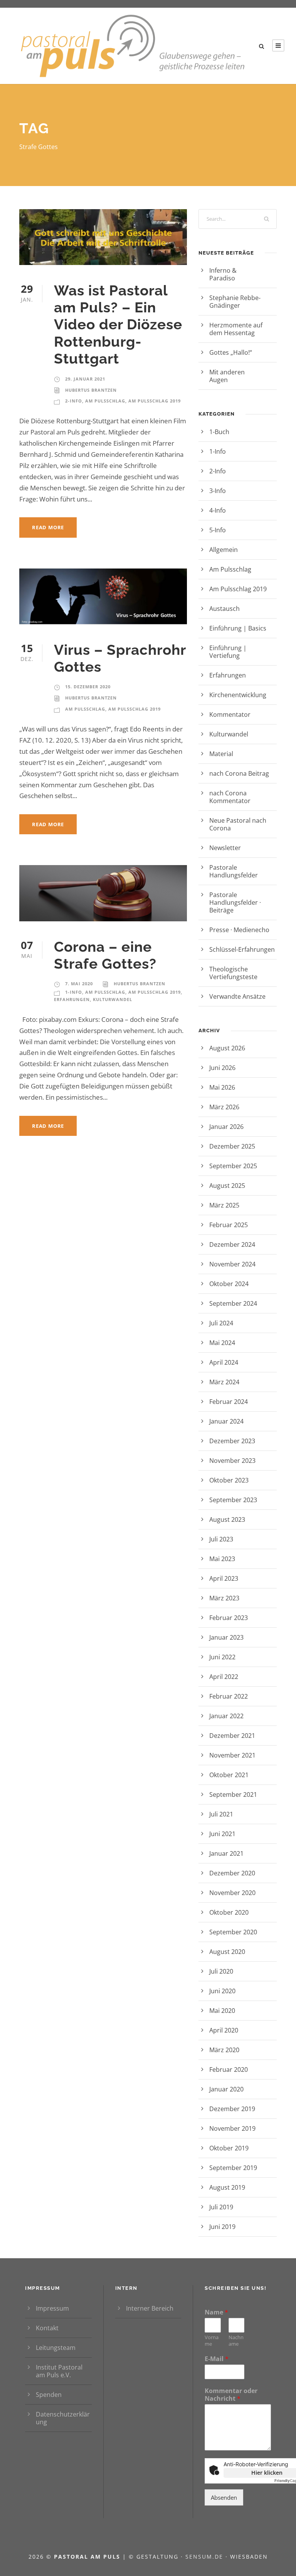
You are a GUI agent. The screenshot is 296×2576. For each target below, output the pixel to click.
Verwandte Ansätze (237, 996)
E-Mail (217, 2359)
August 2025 (227, 1186)
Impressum (52, 2308)
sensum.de (205, 2557)
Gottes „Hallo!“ (241, 352)
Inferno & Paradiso (232, 274)
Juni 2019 (222, 2227)
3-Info (218, 491)
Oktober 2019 (229, 2148)
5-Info (218, 530)
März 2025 (224, 1205)
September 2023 (233, 1500)
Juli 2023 (221, 1539)
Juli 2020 (221, 1971)
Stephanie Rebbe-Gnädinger (235, 302)
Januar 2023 (226, 1637)
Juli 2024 (221, 1323)
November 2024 (232, 1264)
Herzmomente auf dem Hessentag (236, 329)
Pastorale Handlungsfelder (234, 871)
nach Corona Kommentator (230, 797)
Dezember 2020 (232, 1873)
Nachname (236, 2341)
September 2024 (233, 1303)
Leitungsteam (56, 2348)
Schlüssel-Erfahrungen (242, 949)
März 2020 (224, 2050)
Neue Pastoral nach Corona (238, 824)
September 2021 (233, 1794)
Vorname (212, 2341)
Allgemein (224, 550)
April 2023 (224, 1578)
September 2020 (233, 1932)
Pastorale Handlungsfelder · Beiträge (235, 902)
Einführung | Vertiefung (228, 652)
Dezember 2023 (232, 1441)
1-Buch (219, 432)
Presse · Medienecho (239, 930)
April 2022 (224, 1677)
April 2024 (224, 1362)
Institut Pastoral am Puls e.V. (59, 2371)
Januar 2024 (226, 1421)
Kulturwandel (113, 999)
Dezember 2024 (232, 1244)
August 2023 (227, 1519)
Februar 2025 (229, 1225)
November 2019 (232, 2128)
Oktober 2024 (229, 1284)
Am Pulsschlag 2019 (155, 401)
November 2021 (232, 1755)
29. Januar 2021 (85, 379)
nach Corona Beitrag (239, 773)
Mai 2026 (222, 1087)
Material (221, 754)
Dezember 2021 (232, 1736)
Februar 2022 (229, 1696)
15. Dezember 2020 (88, 687)
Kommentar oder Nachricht (231, 2395)
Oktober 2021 (229, 1775)
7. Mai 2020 (79, 984)
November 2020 (232, 1893)
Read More (48, 527)
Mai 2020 (222, 2011)
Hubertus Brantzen (91, 390)
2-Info (74, 401)
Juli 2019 (221, 2207)
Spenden (49, 2395)
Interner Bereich (150, 2308)
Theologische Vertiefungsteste (233, 973)
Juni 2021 (222, 1834)
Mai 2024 (222, 1343)
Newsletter (225, 848)
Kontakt (47, 2328)
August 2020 (227, 1952)
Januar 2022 (226, 1716)
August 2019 (227, 2187)
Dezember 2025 (232, 1146)
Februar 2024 (229, 1402)
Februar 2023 (229, 1618)
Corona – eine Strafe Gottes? (105, 955)
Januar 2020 (226, 2089)
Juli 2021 (221, 1814)
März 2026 (224, 1107)
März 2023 (224, 1598)
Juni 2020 (222, 1991)
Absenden (224, 2497)
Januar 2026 (226, 1127)
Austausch (225, 609)
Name (216, 2312)
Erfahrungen (72, 999)
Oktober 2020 (229, 1912)
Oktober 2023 (229, 1480)
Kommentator (230, 714)
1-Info (74, 992)
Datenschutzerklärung (63, 2418)
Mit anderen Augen (229, 376)
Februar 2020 (229, 2070)
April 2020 (224, 2030)
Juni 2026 (222, 1068)
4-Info (218, 510)
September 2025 (233, 1166)
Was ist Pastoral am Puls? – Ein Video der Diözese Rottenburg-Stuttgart (118, 325)
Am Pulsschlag (105, 401)
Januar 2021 (226, 1853)
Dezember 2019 (232, 2109)
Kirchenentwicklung (238, 695)
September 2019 (233, 2168)
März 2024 (224, 1382)
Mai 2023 (222, 1559)
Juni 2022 (222, 1657)
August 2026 (227, 1048)
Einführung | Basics (238, 628)
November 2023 (232, 1461)
